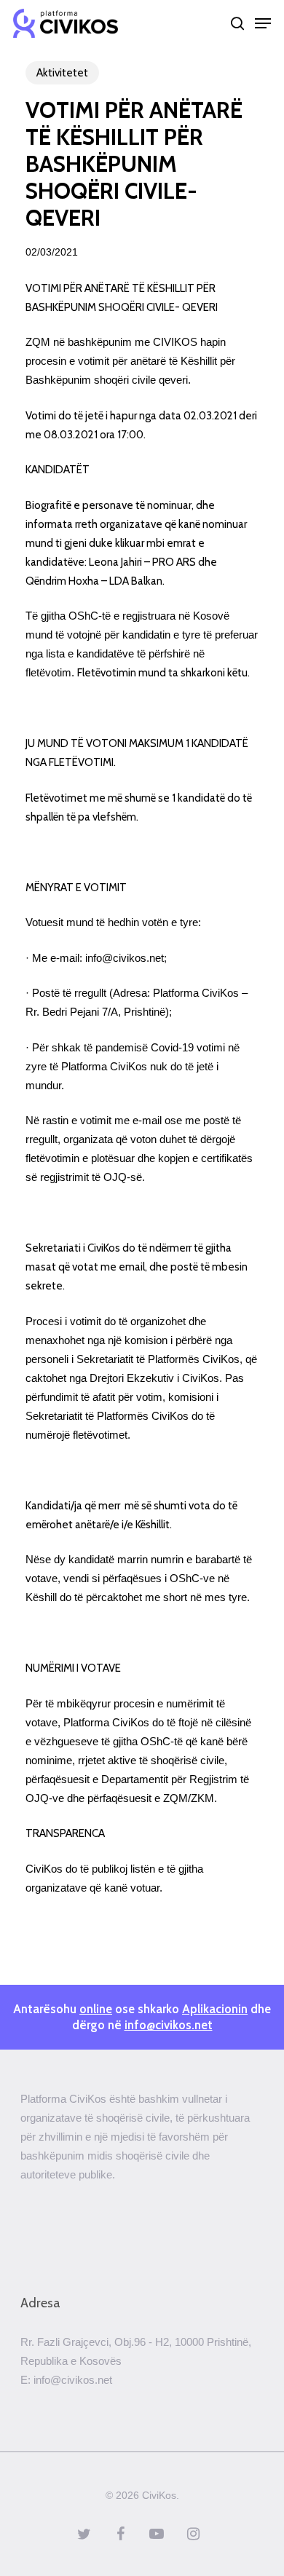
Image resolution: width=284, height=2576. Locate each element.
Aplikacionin (215, 2009)
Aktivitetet (62, 73)
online (96, 2009)
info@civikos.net (169, 2025)
